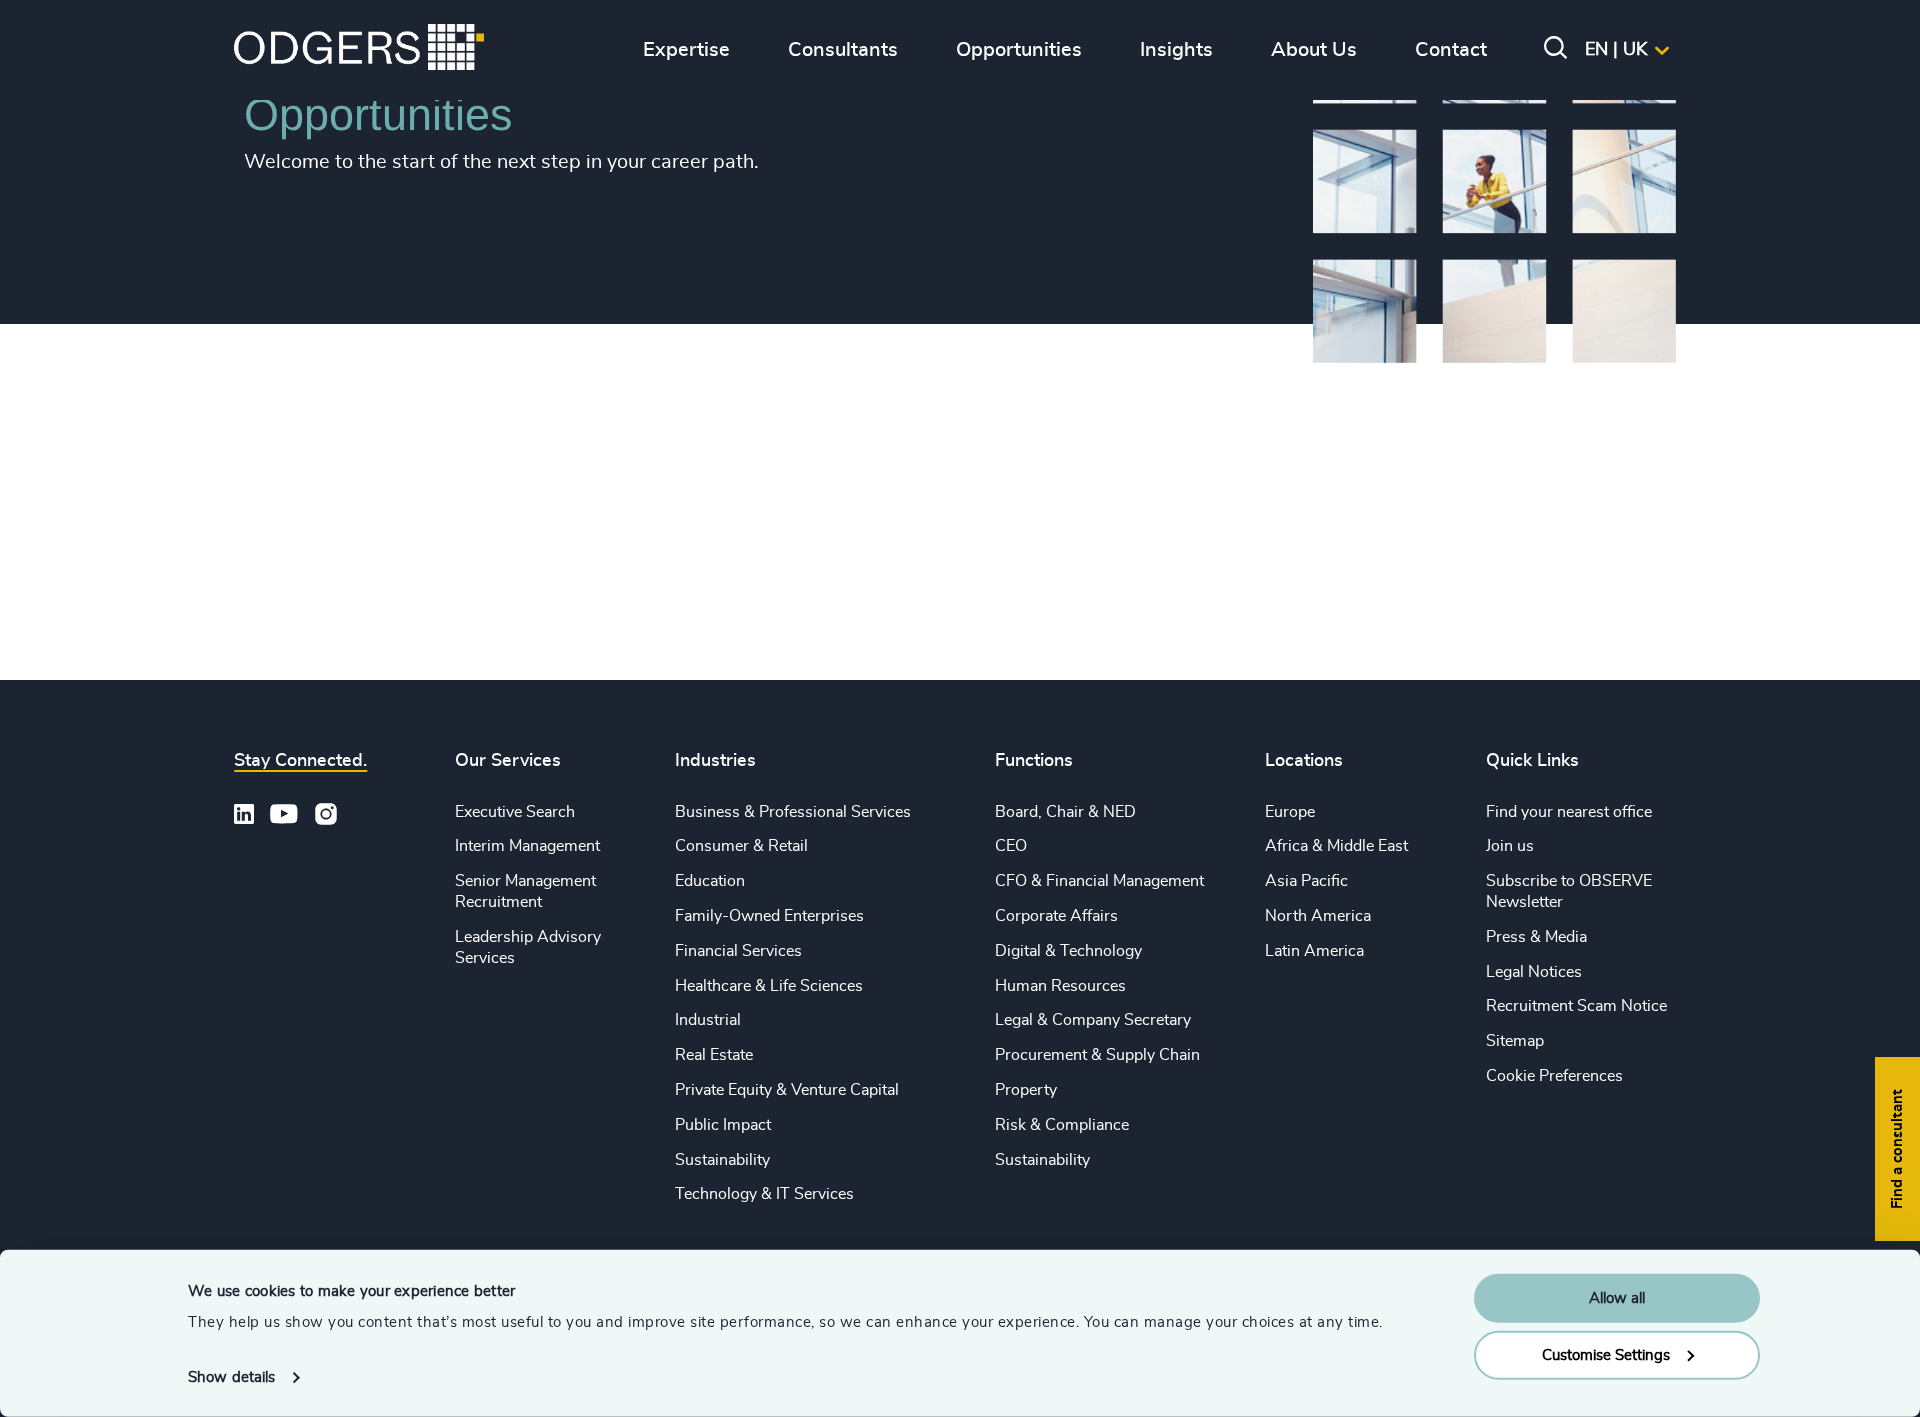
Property (1026, 1090)
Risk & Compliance (1062, 1125)
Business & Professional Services (793, 812)
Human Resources (1060, 986)
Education (710, 881)
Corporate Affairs (1056, 916)
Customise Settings (1606, 1354)
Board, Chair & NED (1065, 812)
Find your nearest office (1569, 812)
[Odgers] (359, 50)
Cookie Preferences (1554, 1076)
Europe (1290, 812)
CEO (1011, 846)
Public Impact (723, 1125)
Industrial (708, 1020)
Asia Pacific (1306, 881)
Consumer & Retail (741, 846)
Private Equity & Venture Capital (787, 1090)
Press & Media (1536, 937)
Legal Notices (1534, 972)
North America (1318, 916)
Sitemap (1515, 1041)
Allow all (1617, 1298)
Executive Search (515, 812)
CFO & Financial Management (1099, 881)
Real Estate (714, 1055)
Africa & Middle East (1336, 846)
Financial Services (738, 951)
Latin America (1314, 951)
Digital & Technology (1068, 951)
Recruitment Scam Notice (1576, 1006)
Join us (1510, 846)
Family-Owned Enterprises (769, 916)
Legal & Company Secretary (1093, 1020)
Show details (231, 1377)
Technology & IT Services (764, 1194)
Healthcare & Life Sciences (769, 986)
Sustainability (722, 1160)
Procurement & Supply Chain (1097, 1055)
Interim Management (527, 846)
